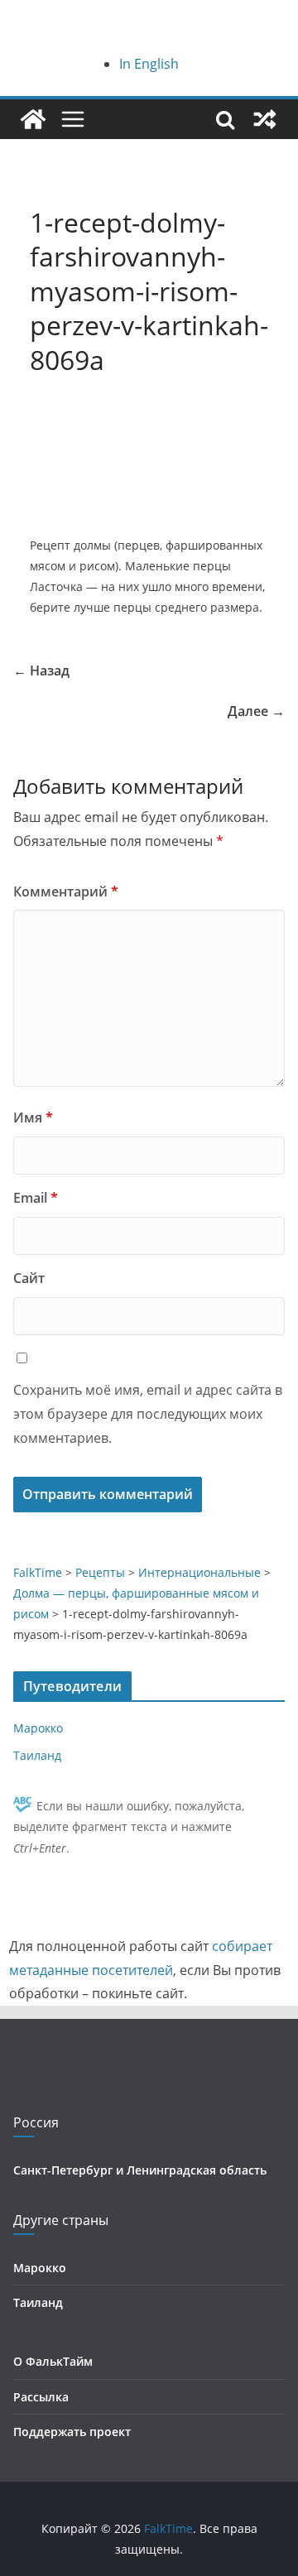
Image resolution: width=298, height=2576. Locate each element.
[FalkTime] (33, 119)
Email (36, 1198)
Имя (33, 1117)
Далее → (256, 711)
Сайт (29, 1278)
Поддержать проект (72, 2432)
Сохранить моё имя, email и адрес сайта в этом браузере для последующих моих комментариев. (148, 1414)
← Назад (41, 670)
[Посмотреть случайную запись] (265, 119)
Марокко (38, 1728)
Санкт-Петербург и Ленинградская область (140, 2170)
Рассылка (41, 2397)
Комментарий (66, 892)
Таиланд (37, 1755)
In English (149, 64)
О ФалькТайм (53, 2361)
